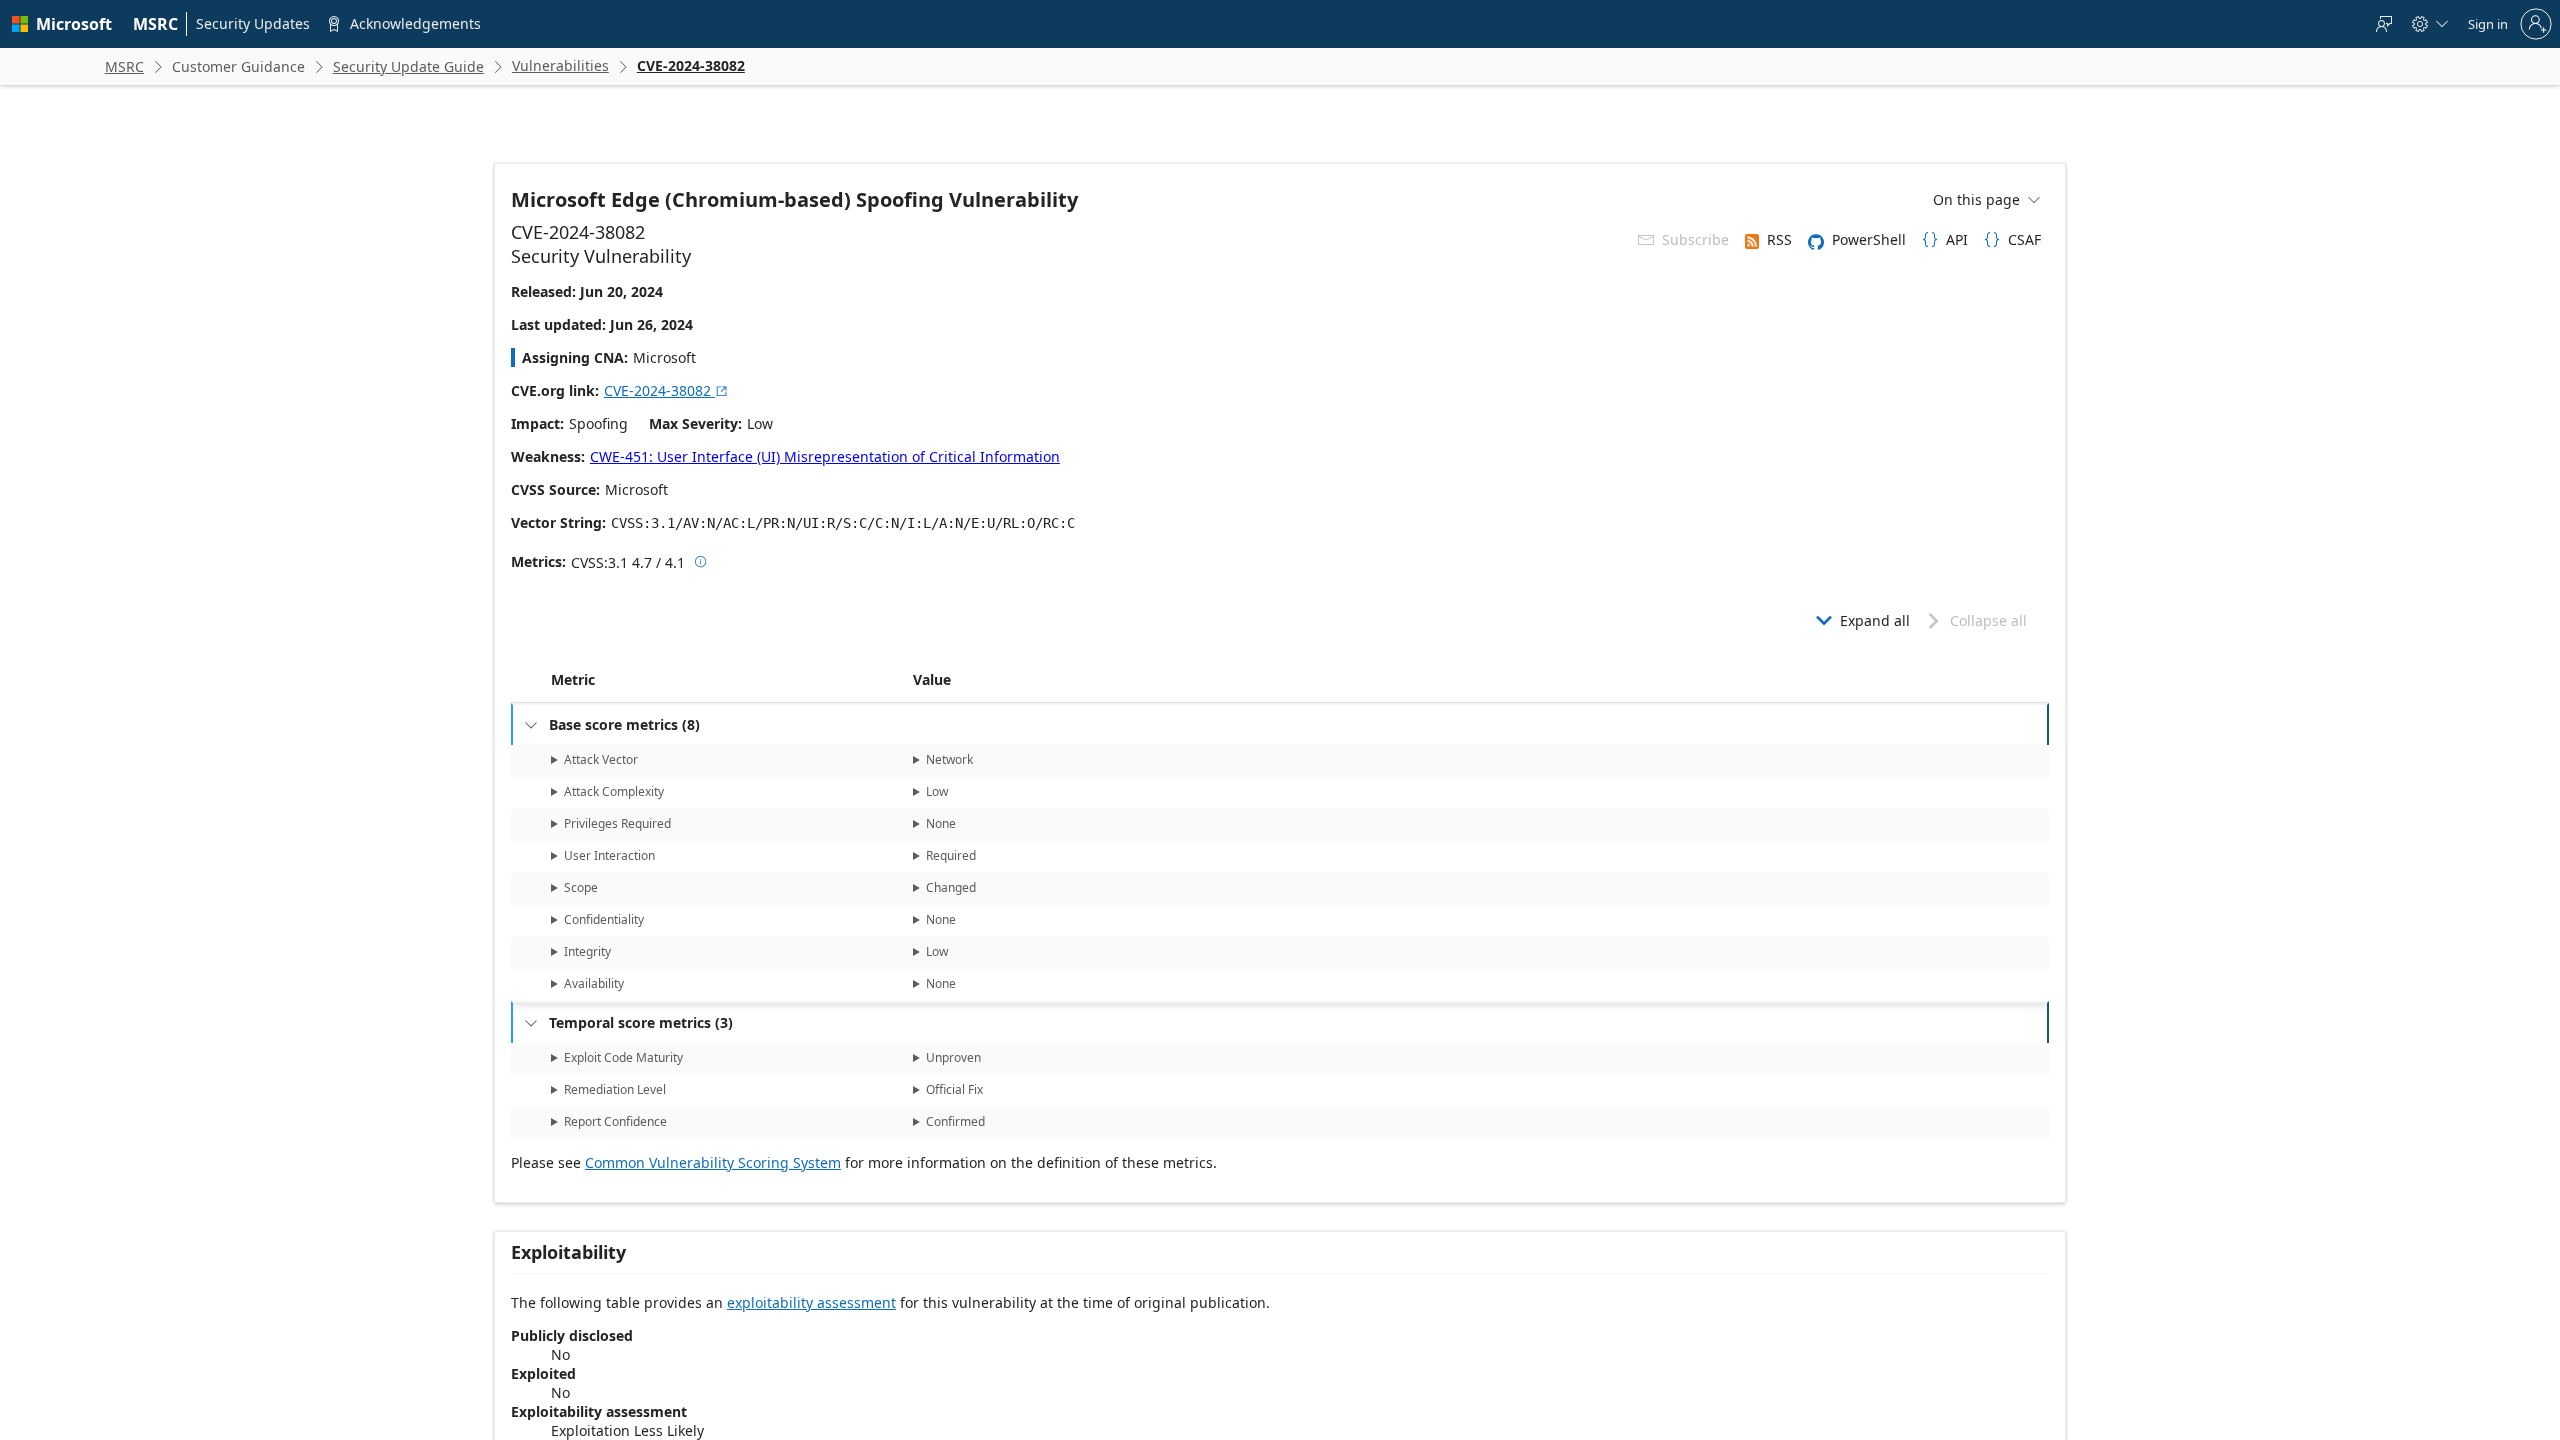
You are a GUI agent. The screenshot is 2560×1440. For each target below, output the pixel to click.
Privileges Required (617, 823)
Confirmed (955, 1121)
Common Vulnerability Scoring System (713, 1162)
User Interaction (609, 855)
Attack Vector (601, 759)
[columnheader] (728, 680)
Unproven (953, 1057)
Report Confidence (615, 1121)
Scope (581, 887)
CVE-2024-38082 (666, 390)
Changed (951, 887)
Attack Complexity (614, 791)
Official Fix (954, 1089)
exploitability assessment (811, 1302)
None (941, 823)
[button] (909, 680)
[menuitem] (156, 24)
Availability (594, 983)
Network (949, 759)
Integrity (587, 951)
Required (951, 855)
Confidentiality (604, 919)
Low (937, 791)
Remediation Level (615, 1089)
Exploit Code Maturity (623, 1057)
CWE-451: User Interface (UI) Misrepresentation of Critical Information (825, 456)
